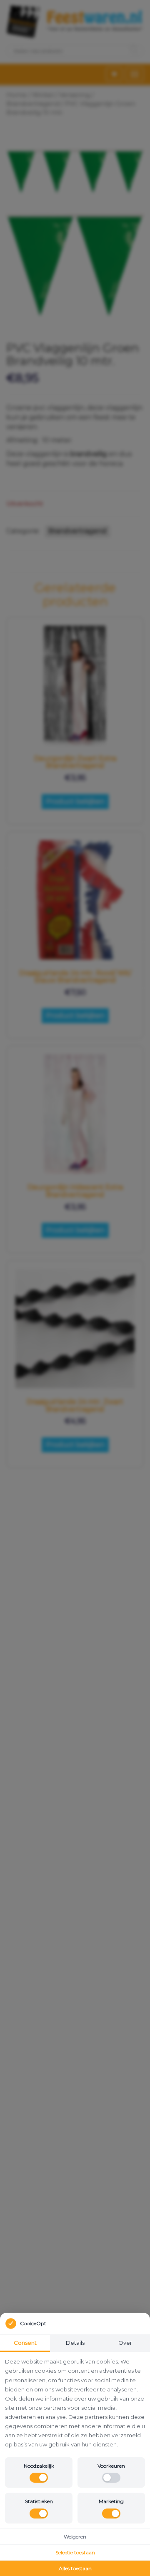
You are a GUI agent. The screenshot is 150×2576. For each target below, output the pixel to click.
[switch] (39, 2478)
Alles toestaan (75, 2568)
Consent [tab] (25, 2343)
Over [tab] (125, 2343)
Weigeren (75, 2537)
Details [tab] (75, 2343)
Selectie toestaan (75, 2552)
